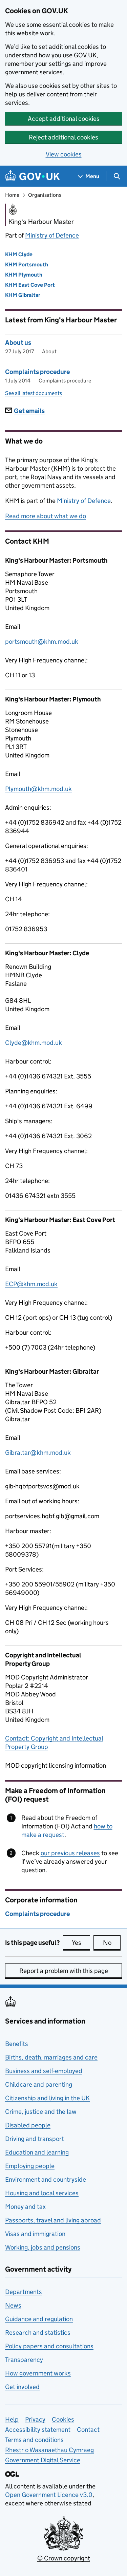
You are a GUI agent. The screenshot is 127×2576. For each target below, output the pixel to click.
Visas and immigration (35, 2234)
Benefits (17, 2044)
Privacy (35, 2419)
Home (12, 195)
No (112, 1943)
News (13, 2305)
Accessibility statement (38, 2430)
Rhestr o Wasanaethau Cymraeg (49, 2450)
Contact (88, 2430)
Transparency (24, 2360)
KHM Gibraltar (23, 295)
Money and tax (25, 2207)
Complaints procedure (37, 372)
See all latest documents (34, 393)
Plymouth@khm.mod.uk (38, 789)
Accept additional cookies (64, 119)
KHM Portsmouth (27, 265)
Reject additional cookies (63, 137)
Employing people (30, 2166)
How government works (38, 2373)
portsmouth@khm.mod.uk (42, 642)
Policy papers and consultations (49, 2346)
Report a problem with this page (64, 1971)
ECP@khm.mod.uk (31, 1284)
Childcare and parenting (39, 2084)
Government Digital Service (43, 2460)
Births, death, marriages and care (51, 2057)
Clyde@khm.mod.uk (34, 1043)
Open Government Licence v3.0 (49, 2495)
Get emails (29, 411)
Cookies (63, 2419)
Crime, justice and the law (41, 2112)
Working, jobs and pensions (43, 2247)
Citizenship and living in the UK (47, 2098)
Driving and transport (35, 2139)
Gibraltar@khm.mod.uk (38, 1453)
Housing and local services (42, 2193)
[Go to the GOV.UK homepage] (33, 176)
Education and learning (37, 2152)
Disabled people (28, 2125)
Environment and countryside (46, 2179)
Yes (81, 1943)
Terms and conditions (34, 2440)
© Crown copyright (64, 2558)
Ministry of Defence (52, 235)
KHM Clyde (19, 254)
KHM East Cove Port (30, 285)
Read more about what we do (46, 516)
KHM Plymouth (24, 275)
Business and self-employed (44, 2071)
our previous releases (70, 1853)
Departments (24, 2292)
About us (18, 343)
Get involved (22, 2387)
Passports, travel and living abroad (53, 2220)
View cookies (64, 154)
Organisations (45, 195)
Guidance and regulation (39, 2319)
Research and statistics (38, 2333)
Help (12, 2419)
